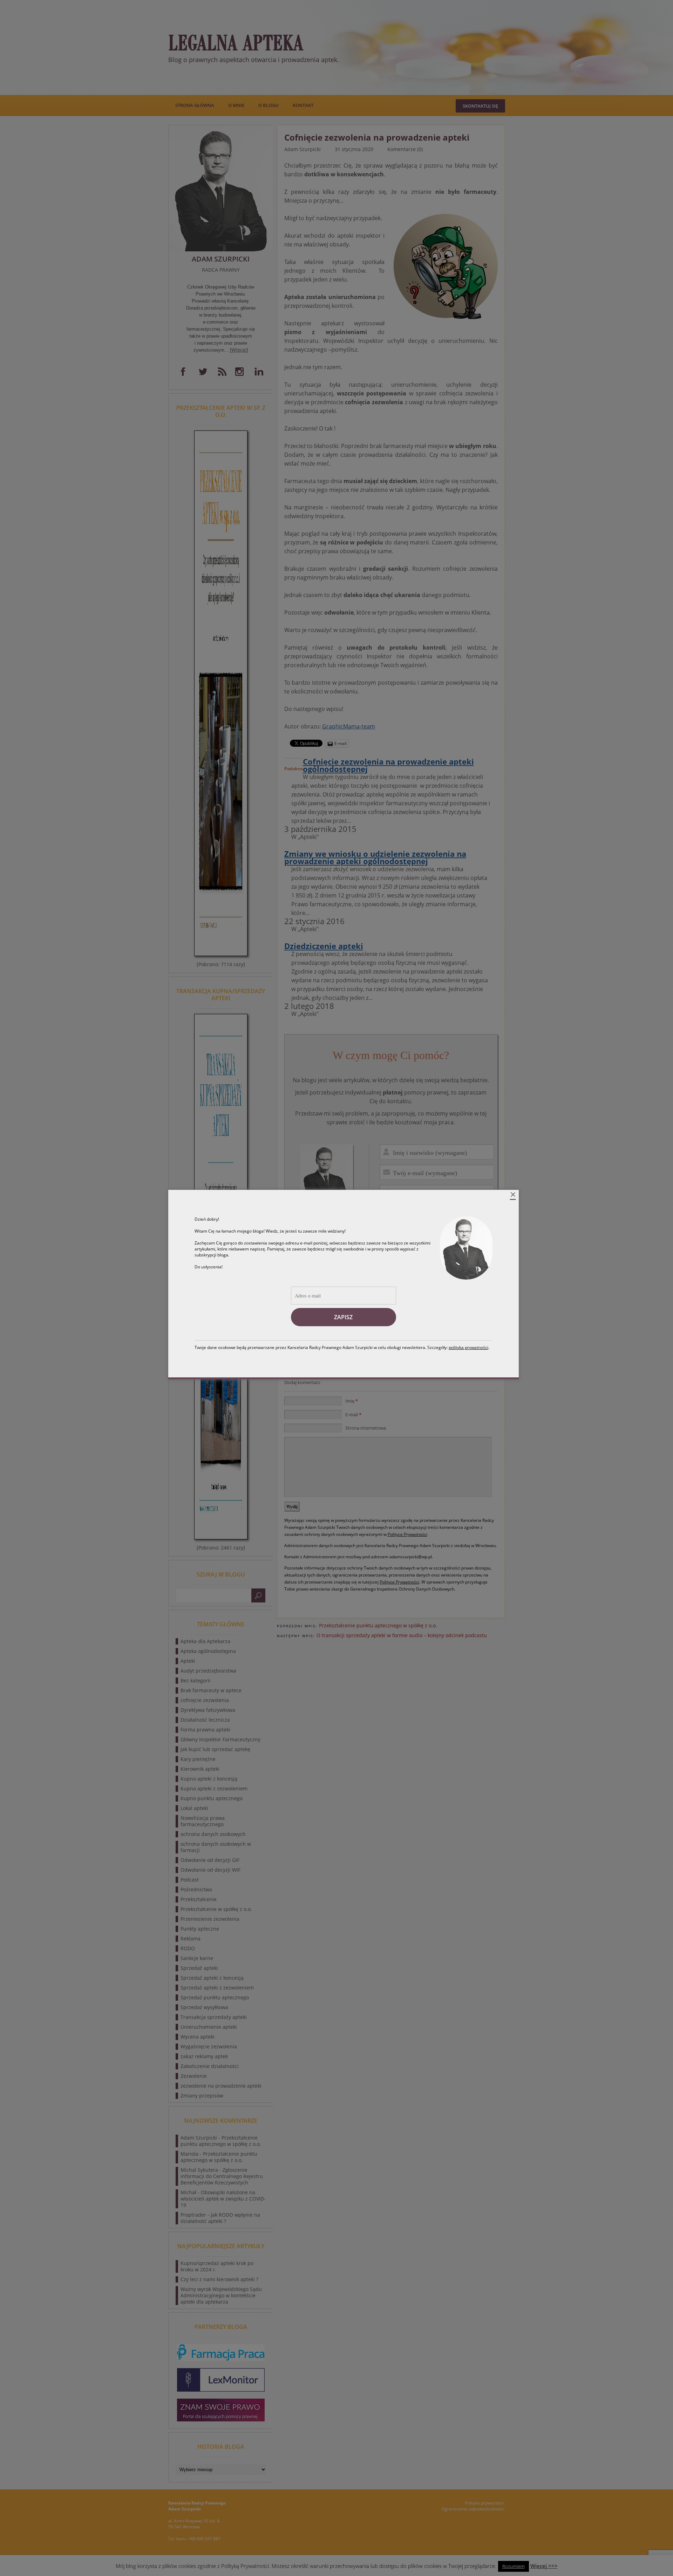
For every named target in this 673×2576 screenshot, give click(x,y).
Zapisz (343, 1317)
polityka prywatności (468, 1347)
